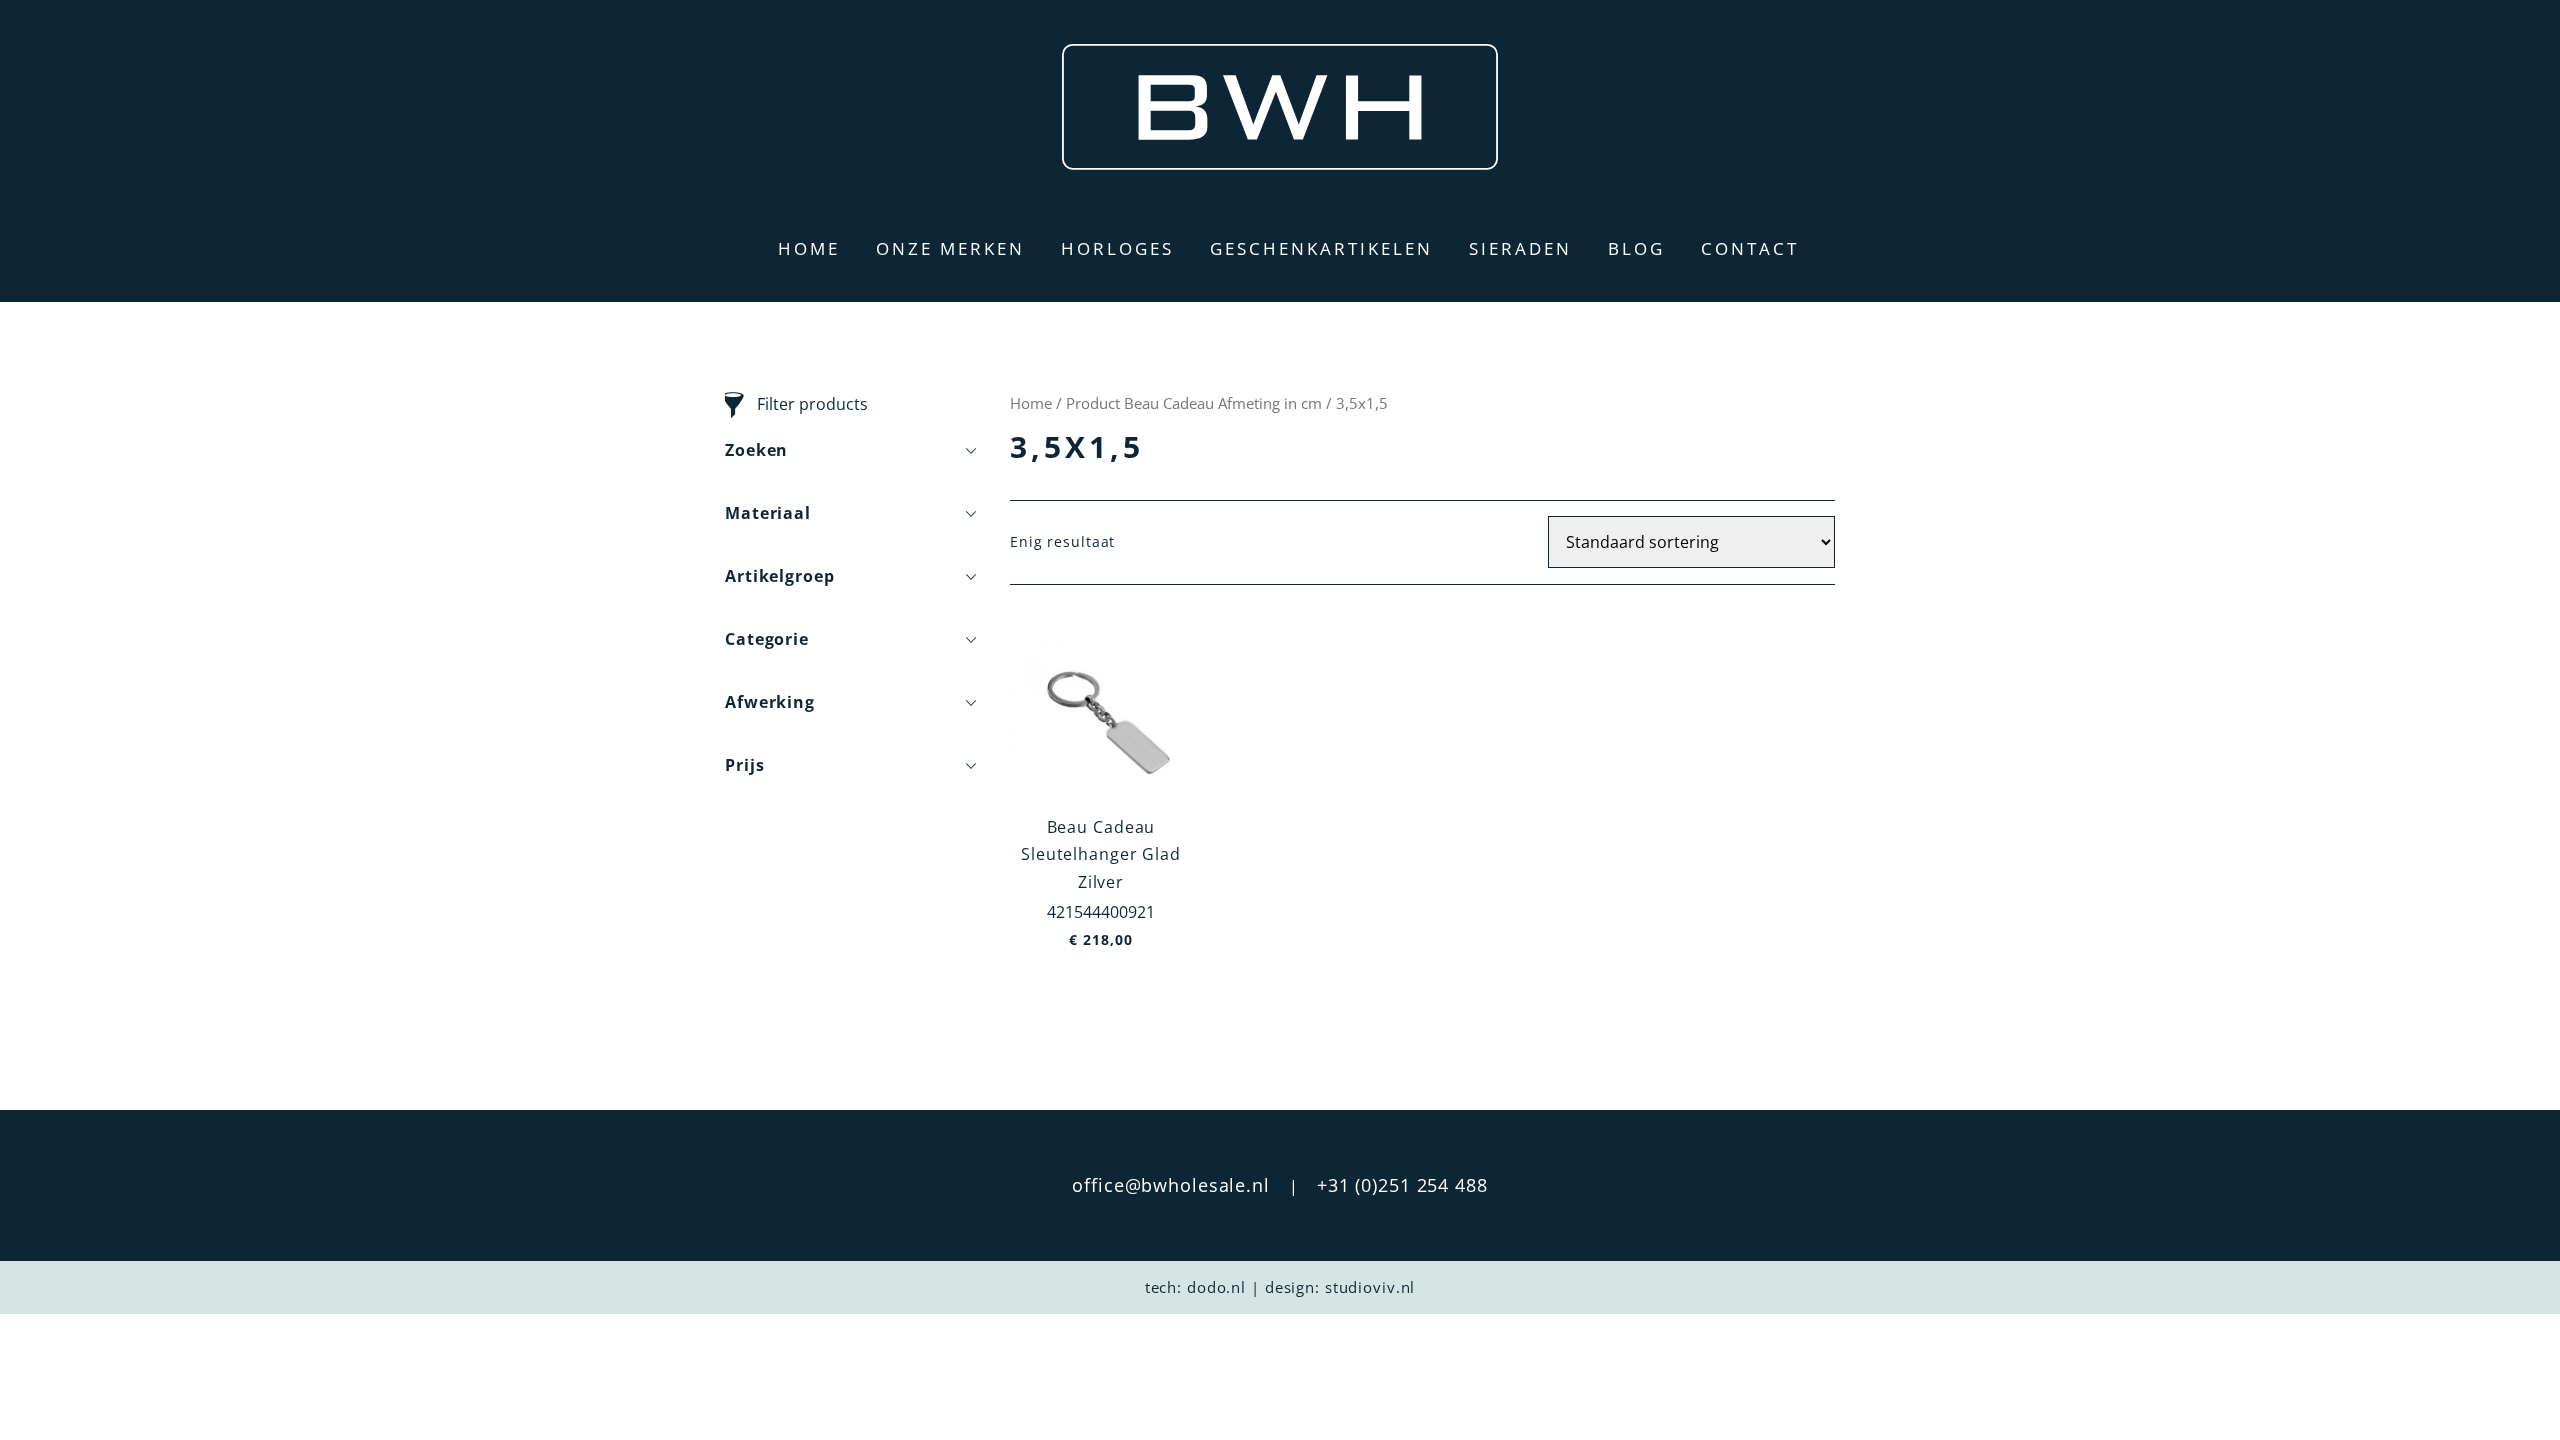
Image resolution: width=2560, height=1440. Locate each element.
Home (809, 248)
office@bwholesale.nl (1171, 1185)
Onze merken (950, 248)
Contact (1750, 248)
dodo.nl (1216, 1287)
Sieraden (1520, 248)
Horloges (1117, 248)
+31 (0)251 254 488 (1402, 1185)
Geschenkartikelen (1321, 248)
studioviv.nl (1370, 1287)
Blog (1636, 248)
